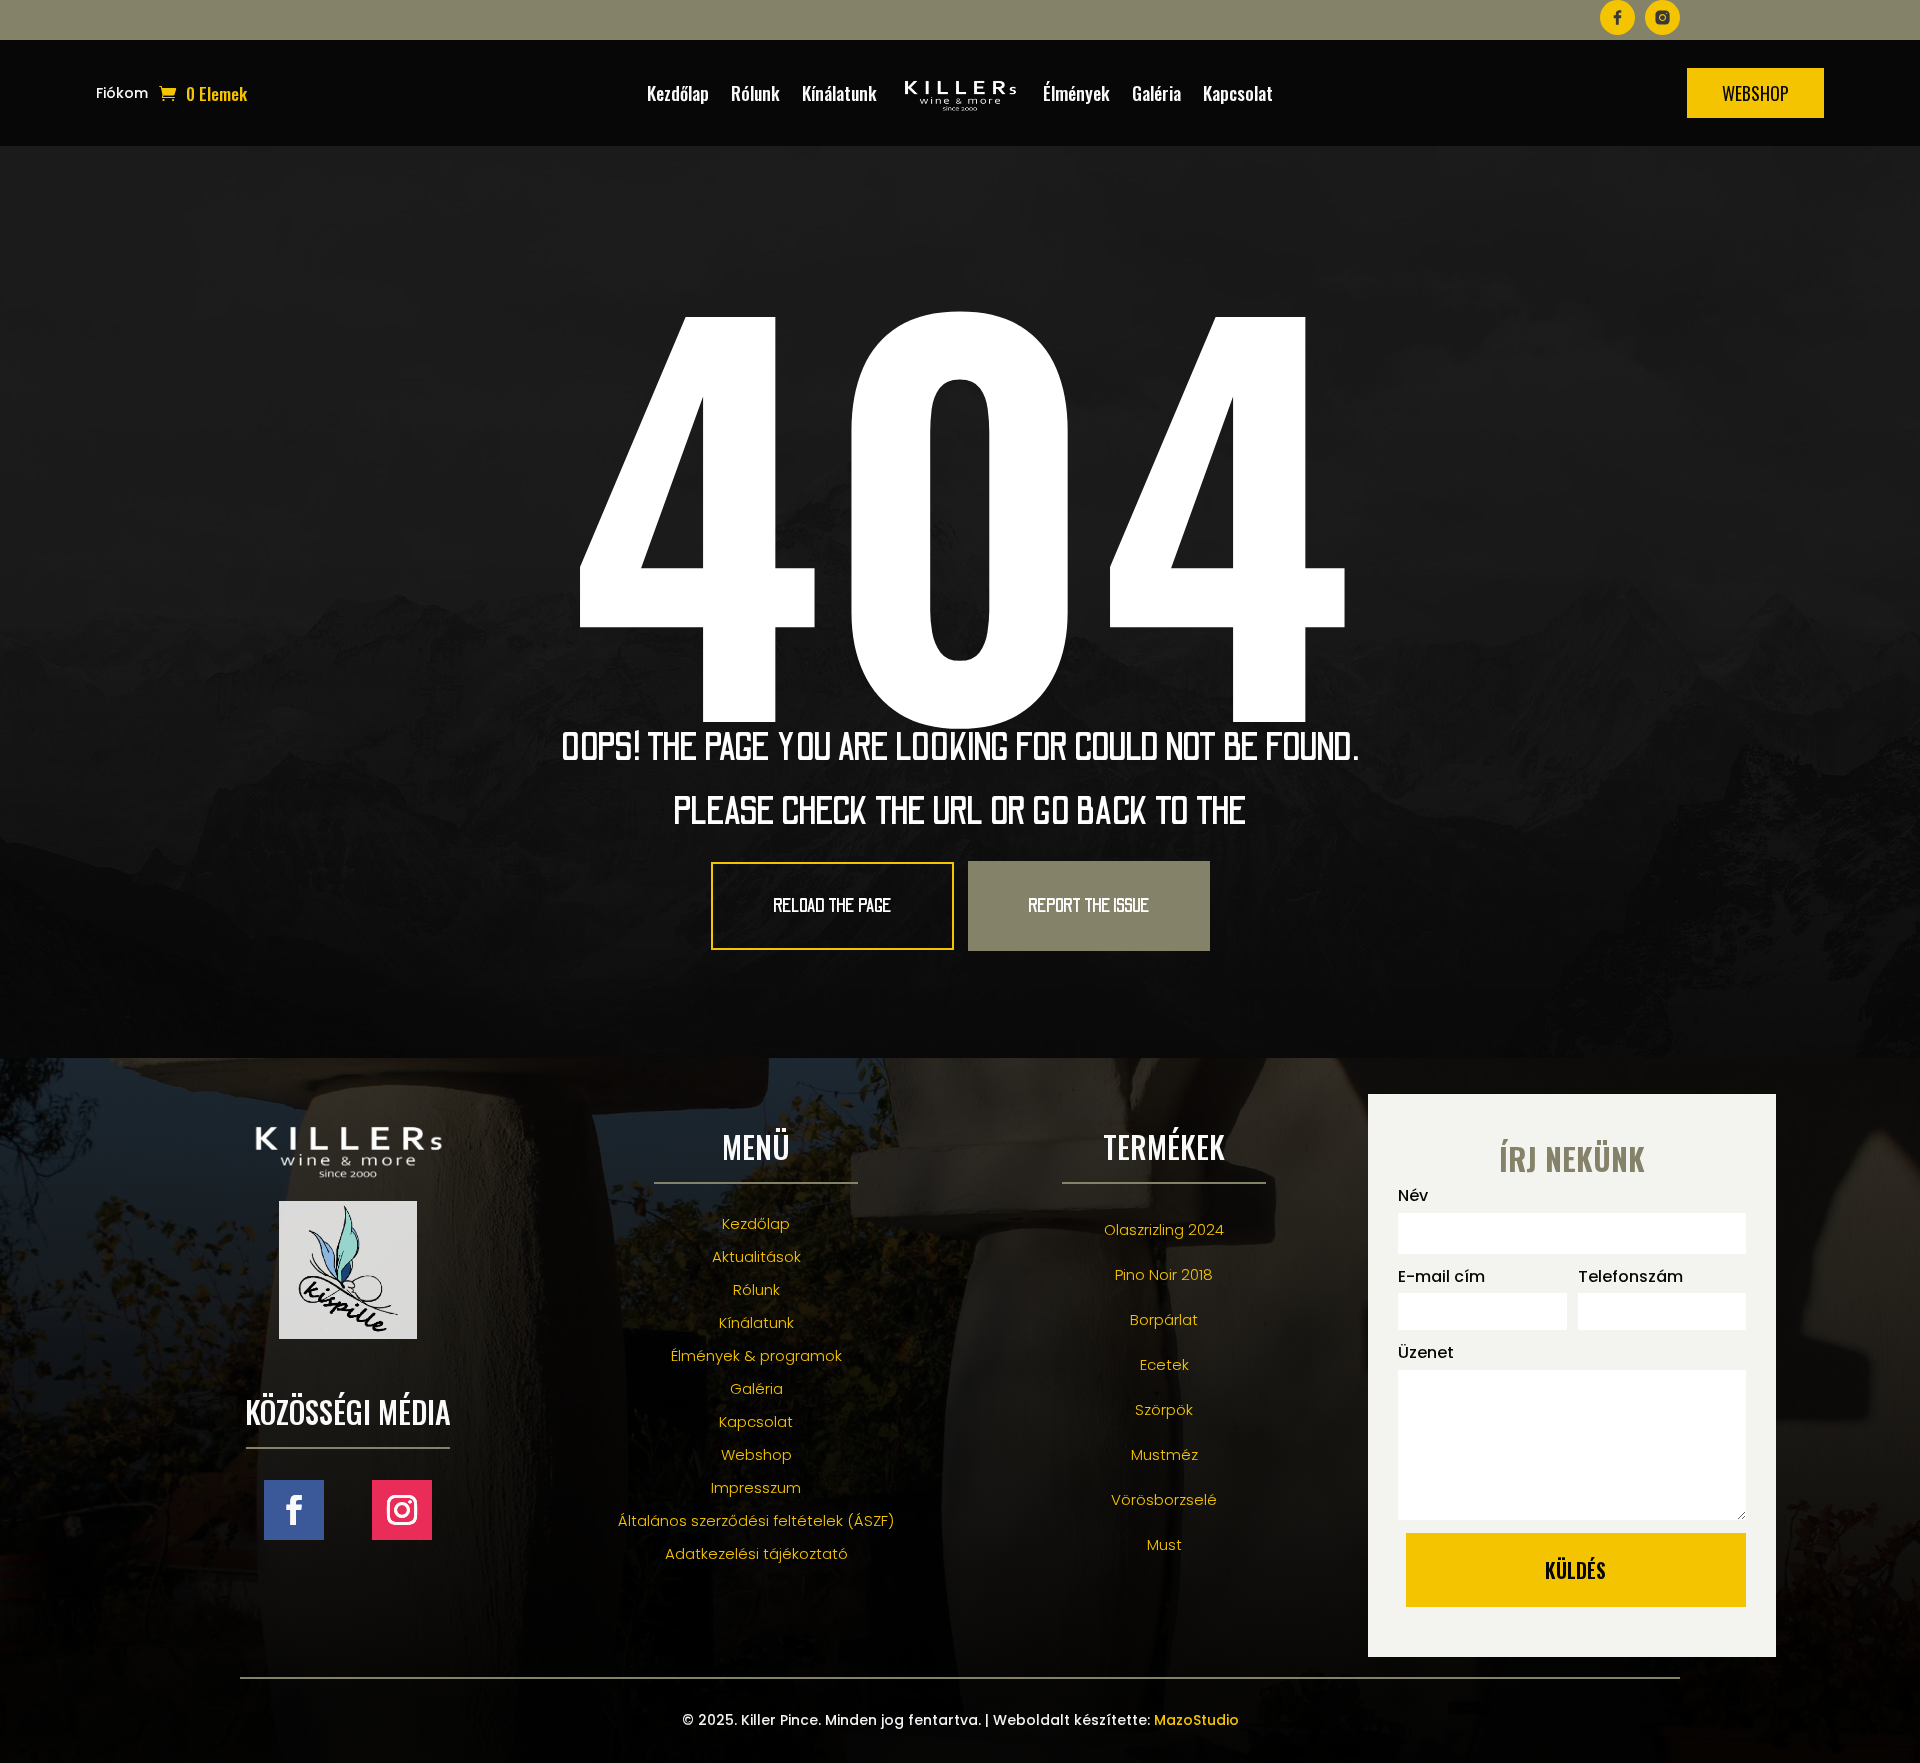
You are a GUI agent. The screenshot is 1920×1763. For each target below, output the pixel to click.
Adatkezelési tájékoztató (756, 1553)
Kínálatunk (839, 93)
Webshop (1755, 93)
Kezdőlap (678, 93)
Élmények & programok (756, 1355)
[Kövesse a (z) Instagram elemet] (402, 1510)
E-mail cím (1441, 1276)
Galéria (1156, 93)
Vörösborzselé (1164, 1499)
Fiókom (122, 94)
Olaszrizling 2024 (1164, 1229)
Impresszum (756, 1487)
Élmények (1076, 93)
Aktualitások (756, 1256)
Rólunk (755, 93)
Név (1413, 1195)
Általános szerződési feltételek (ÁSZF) (756, 1520)
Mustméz (1164, 1454)
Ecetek (1164, 1364)
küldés (1575, 1570)
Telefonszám (1630, 1276)
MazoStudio (1196, 1720)
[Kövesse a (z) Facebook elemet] (294, 1510)
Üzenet (1426, 1352)
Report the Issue (1089, 906)
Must (1164, 1544)
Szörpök (1164, 1409)
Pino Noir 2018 (1164, 1274)
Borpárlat (1164, 1319)
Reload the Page (832, 906)
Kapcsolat (1238, 93)
